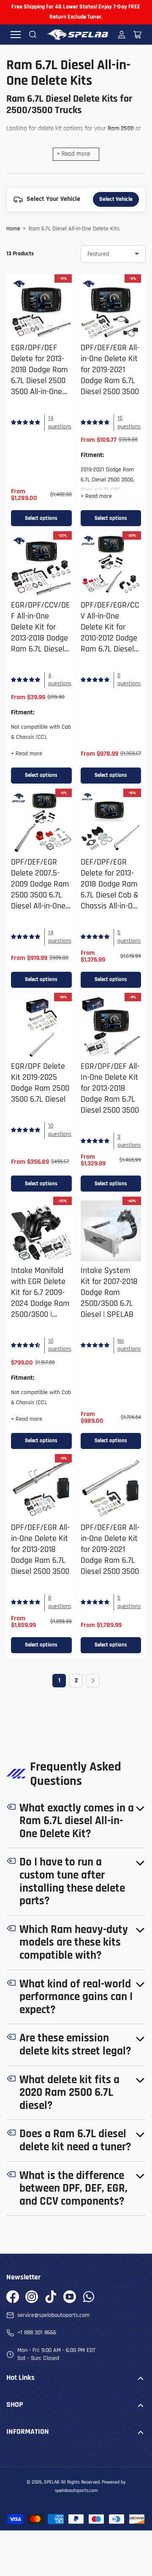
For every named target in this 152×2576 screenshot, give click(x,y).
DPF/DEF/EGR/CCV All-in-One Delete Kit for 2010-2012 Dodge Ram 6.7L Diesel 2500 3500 (110, 633)
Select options (41, 518)
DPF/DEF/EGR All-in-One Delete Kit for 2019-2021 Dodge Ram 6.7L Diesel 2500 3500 (110, 370)
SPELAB (52, 2482)
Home (13, 229)
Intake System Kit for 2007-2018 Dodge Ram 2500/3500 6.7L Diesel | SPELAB (109, 1293)
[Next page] (93, 1681)
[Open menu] (16, 35)
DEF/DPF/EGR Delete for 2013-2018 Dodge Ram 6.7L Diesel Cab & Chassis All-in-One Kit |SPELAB (111, 890)
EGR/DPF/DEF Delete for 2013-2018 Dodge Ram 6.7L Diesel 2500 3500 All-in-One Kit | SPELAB (39, 375)
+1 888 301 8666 (37, 2333)
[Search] (33, 35)
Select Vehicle (116, 199)
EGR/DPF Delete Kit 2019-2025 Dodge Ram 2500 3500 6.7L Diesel (40, 1083)
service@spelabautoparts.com (53, 2315)
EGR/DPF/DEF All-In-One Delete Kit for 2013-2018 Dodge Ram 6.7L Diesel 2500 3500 (110, 1088)
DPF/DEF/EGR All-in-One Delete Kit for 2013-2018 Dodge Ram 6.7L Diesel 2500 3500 (40, 1550)
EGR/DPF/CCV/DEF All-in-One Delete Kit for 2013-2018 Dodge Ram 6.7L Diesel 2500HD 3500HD (41, 633)
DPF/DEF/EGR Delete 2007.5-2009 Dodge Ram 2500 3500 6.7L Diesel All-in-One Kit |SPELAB (40, 890)
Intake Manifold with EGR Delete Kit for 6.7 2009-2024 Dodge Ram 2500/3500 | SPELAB (40, 1298)
